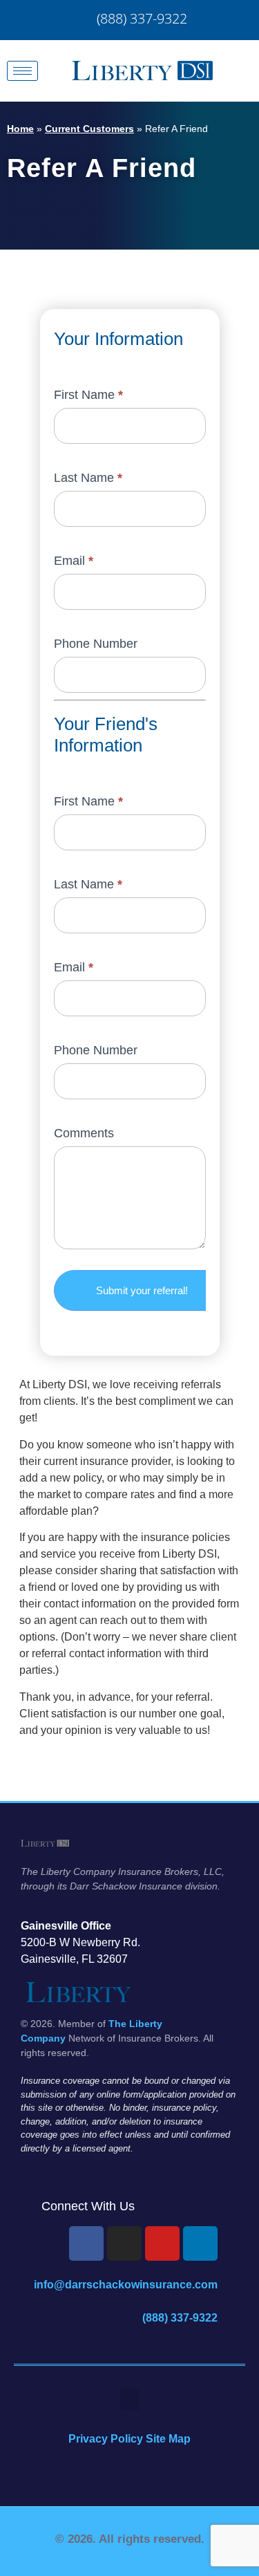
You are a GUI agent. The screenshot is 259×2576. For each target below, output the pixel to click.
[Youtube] (162, 2243)
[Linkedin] (200, 2243)
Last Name (88, 478)
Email (74, 561)
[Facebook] (86, 2243)
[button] (130, 2399)
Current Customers (89, 129)
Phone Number (96, 644)
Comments (84, 1133)
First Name (88, 395)
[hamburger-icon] (22, 71)
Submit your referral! (142, 1290)
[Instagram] (124, 2243)
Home (20, 129)
